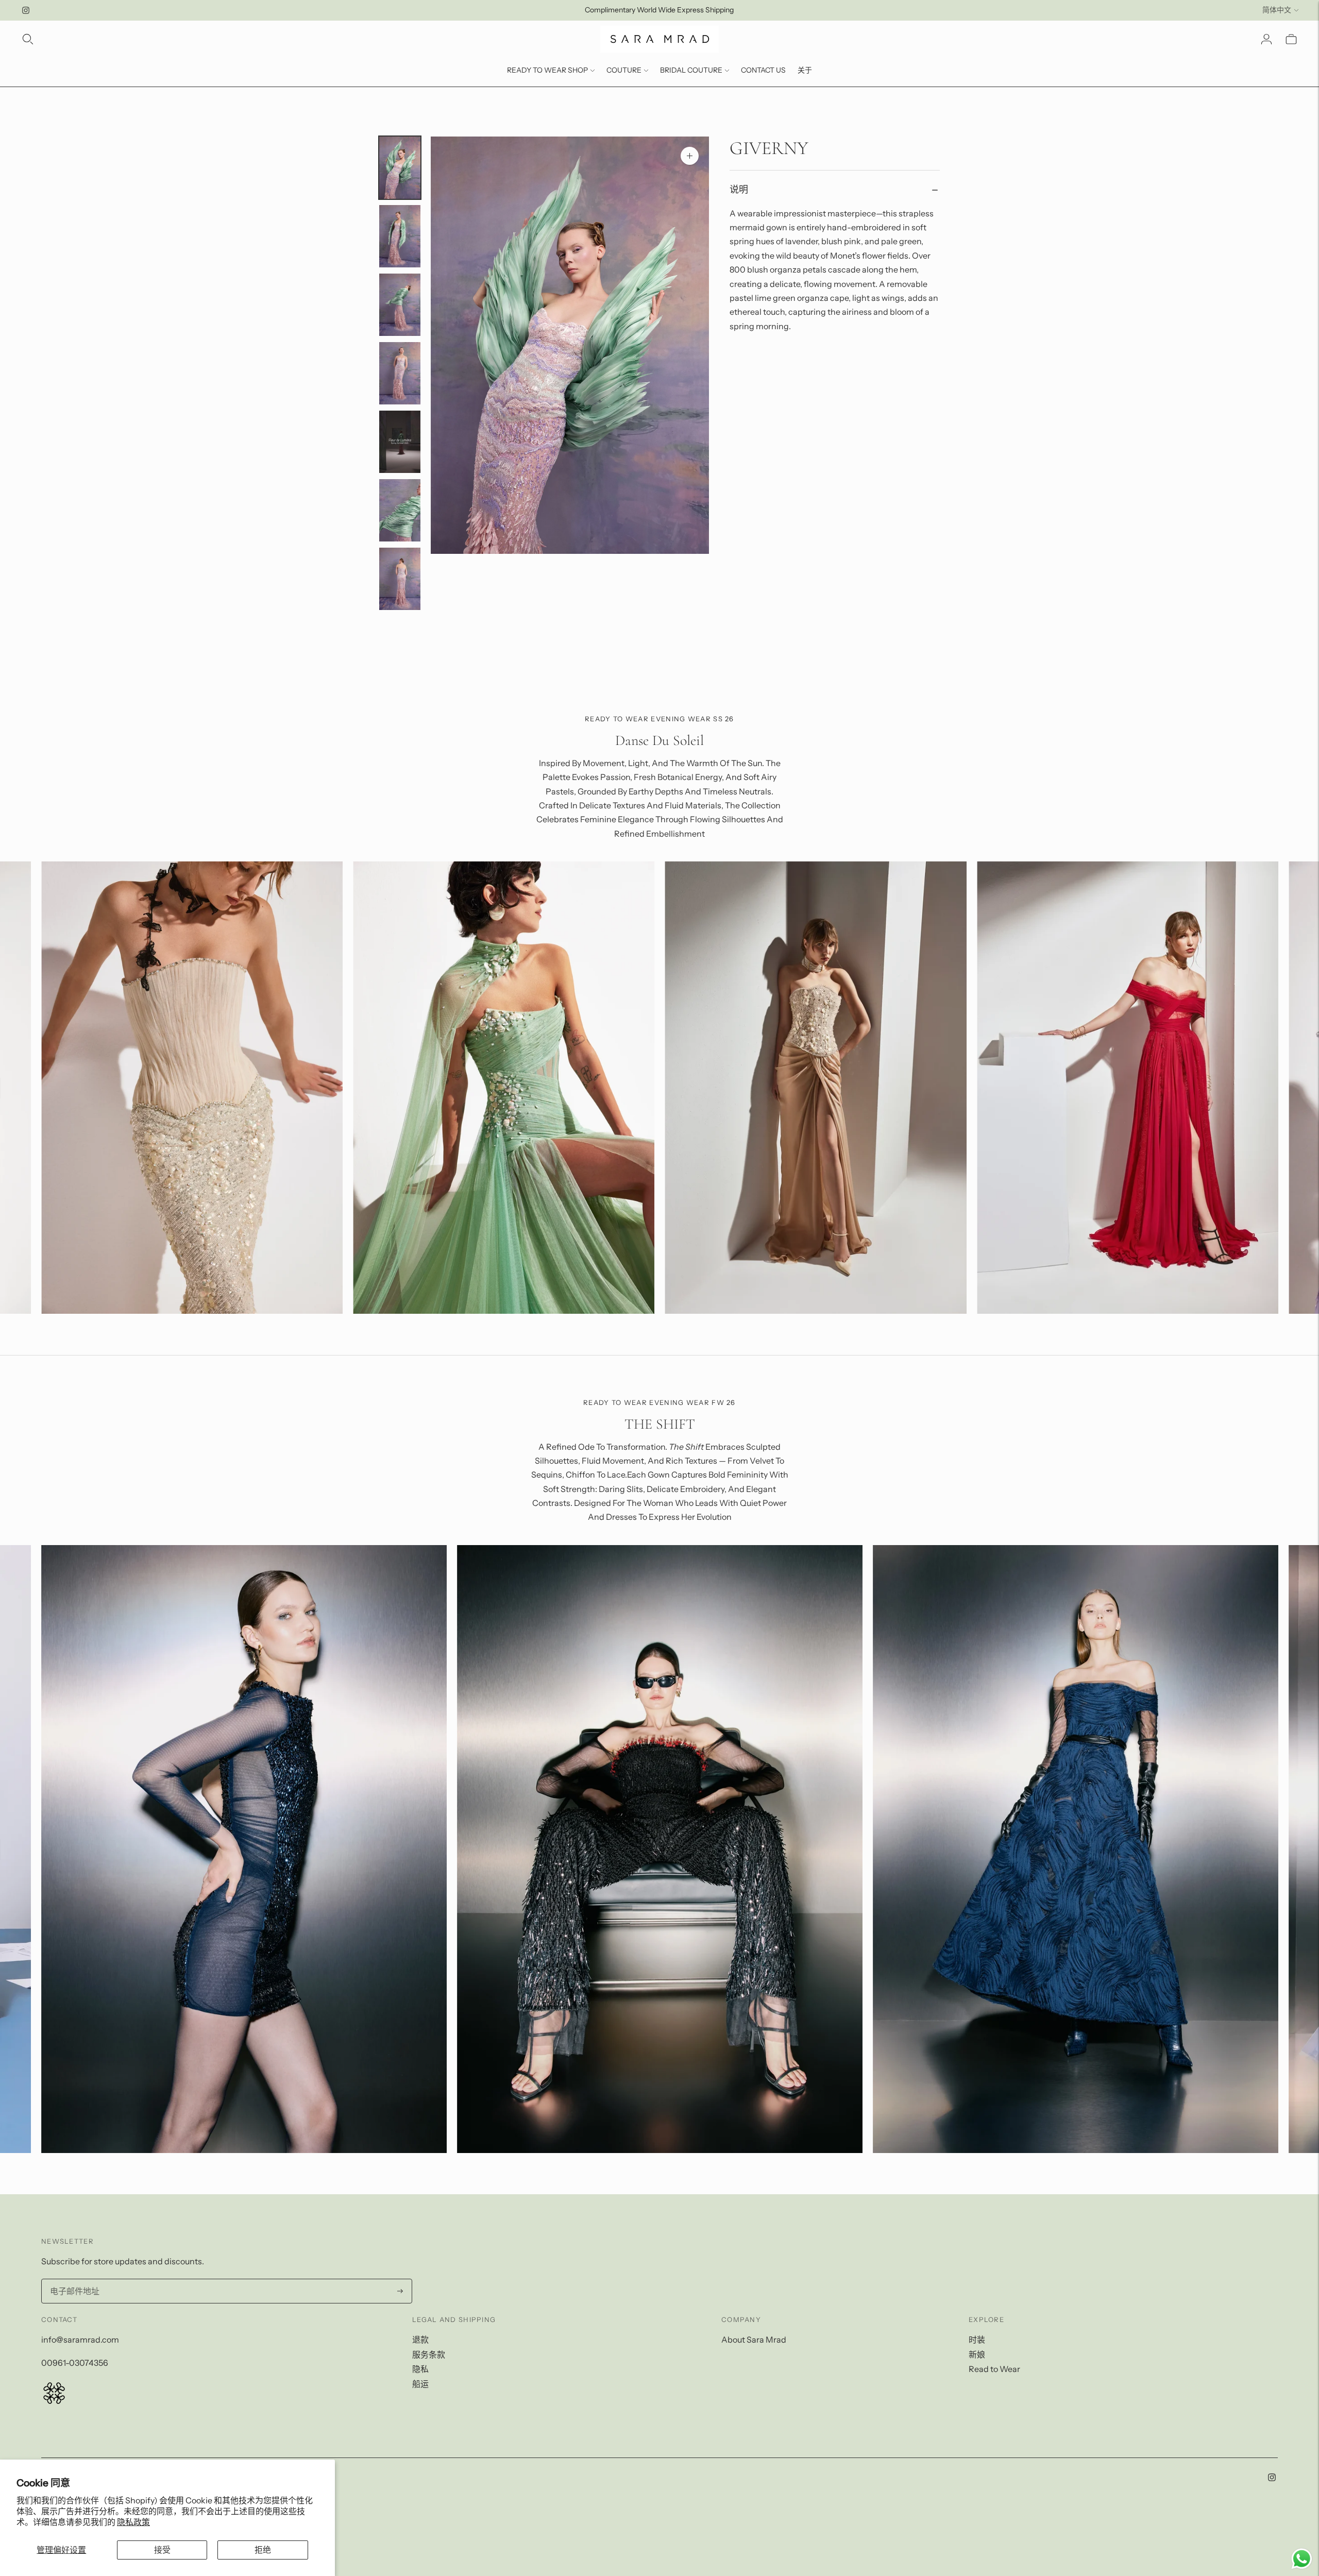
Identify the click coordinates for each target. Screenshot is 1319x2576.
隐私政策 (133, 2522)
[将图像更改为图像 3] (400, 305)
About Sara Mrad (754, 2340)
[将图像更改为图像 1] (400, 168)
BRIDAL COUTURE (691, 70)
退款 (420, 2340)
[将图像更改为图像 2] (400, 236)
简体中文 (1277, 10)
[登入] (1266, 39)
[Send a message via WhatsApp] (1302, 2559)
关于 (805, 70)
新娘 (977, 2354)
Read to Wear (994, 2369)
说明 (739, 190)
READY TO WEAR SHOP (547, 70)
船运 (420, 2384)
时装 (977, 2340)
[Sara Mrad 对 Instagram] (26, 10)
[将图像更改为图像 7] (400, 579)
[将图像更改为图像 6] (400, 510)
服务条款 (429, 2354)
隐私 (420, 2369)
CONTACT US (763, 70)
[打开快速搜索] (28, 39)
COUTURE (624, 70)
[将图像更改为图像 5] (400, 442)
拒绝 (263, 2550)
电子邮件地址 (73, 2280)
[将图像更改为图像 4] (400, 373)
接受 (162, 2550)
